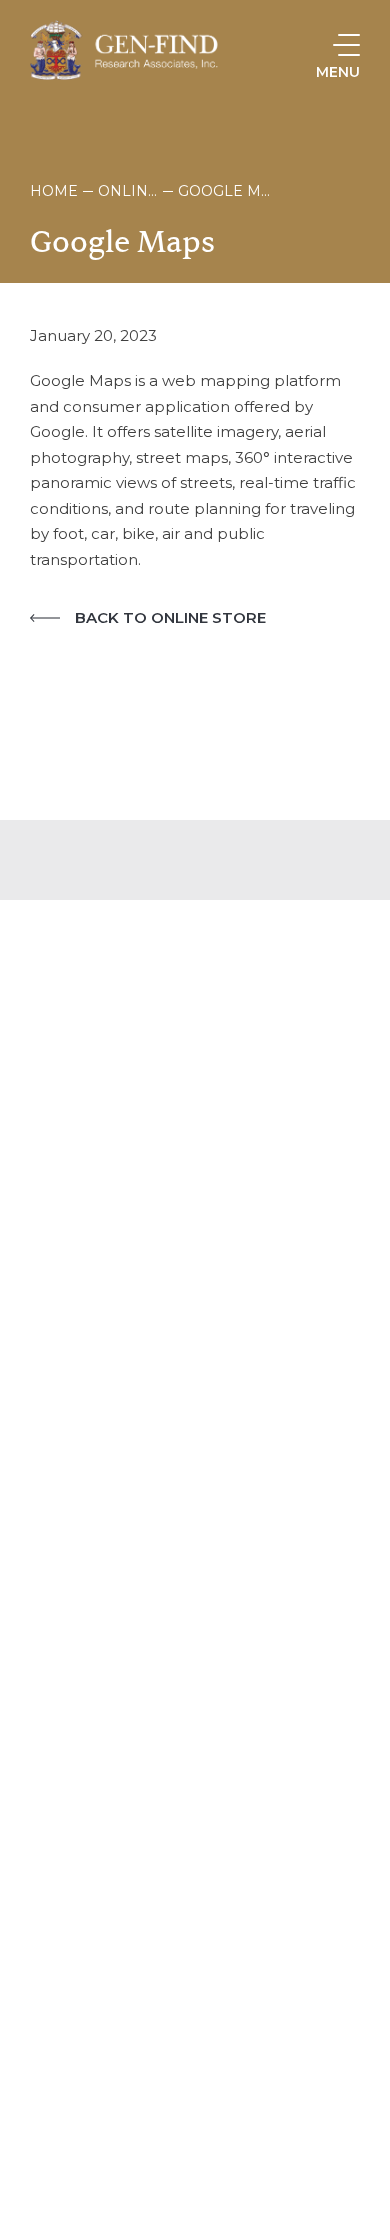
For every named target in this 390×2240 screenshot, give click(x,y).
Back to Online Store (170, 617)
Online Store (128, 191)
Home (54, 191)
